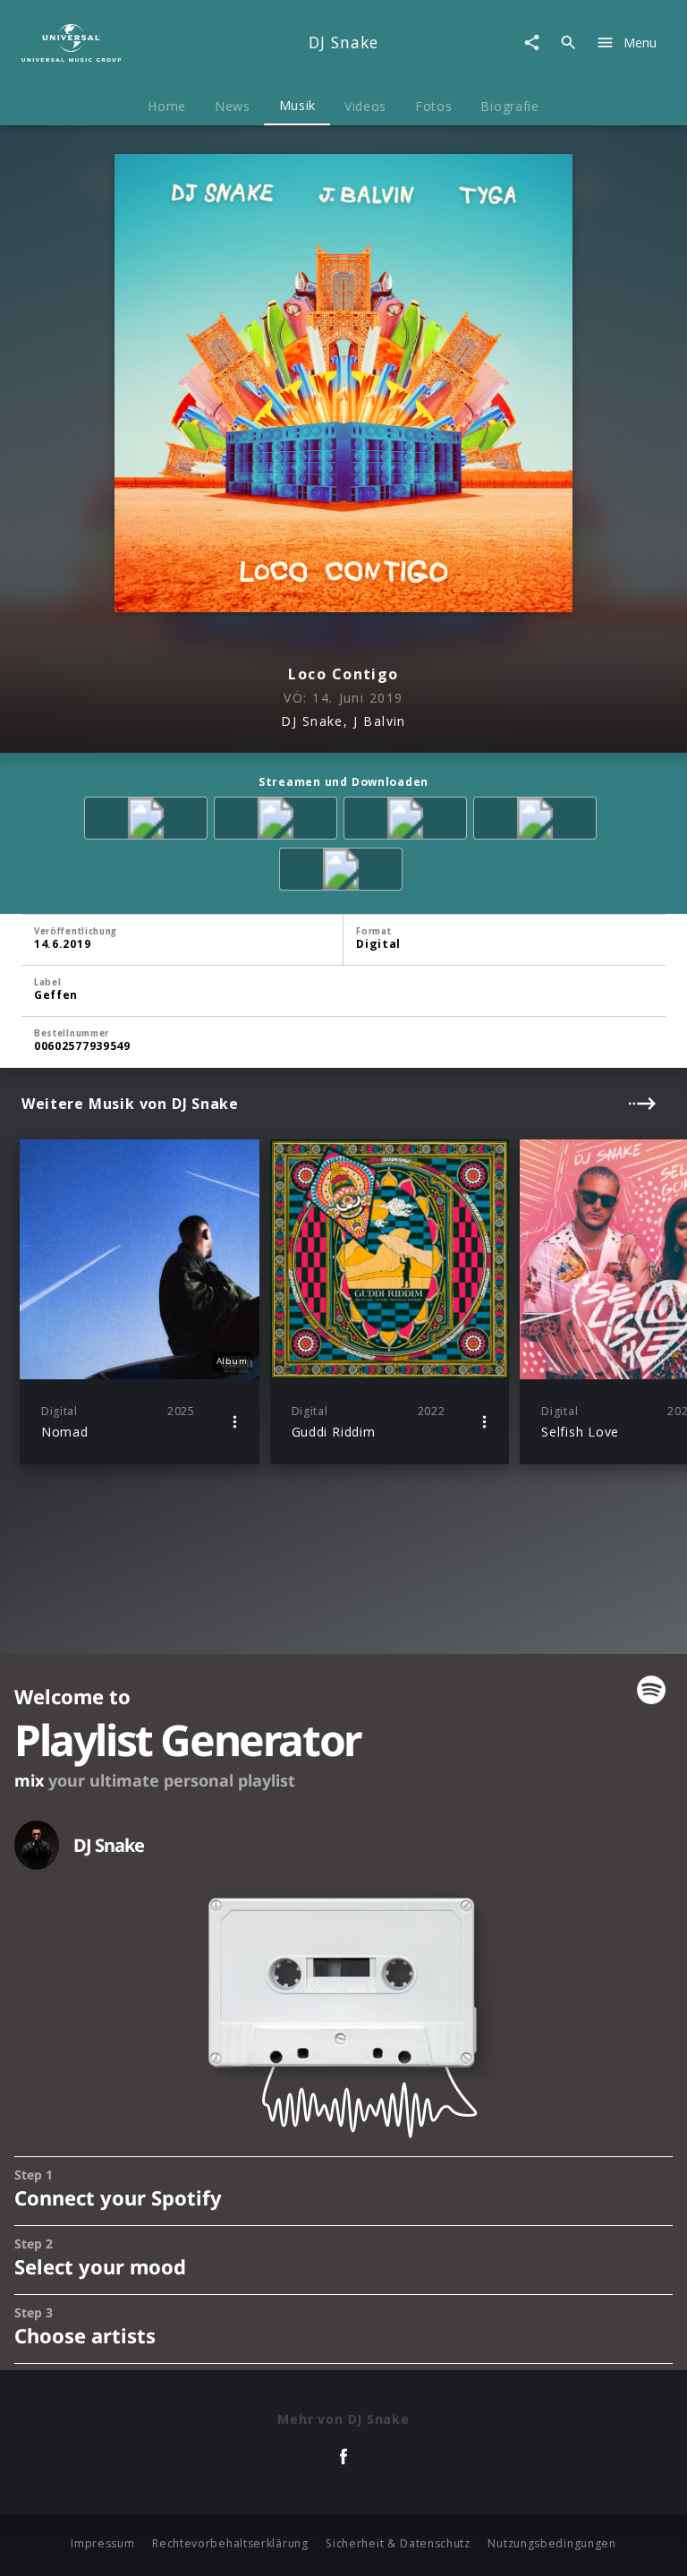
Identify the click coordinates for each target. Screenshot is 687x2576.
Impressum (102, 2543)
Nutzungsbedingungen (551, 2543)
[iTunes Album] (344, 872)
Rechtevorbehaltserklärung (230, 2543)
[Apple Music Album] (149, 821)
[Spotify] (408, 821)
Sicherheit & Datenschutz (398, 2543)
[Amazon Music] (279, 821)
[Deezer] (538, 821)
